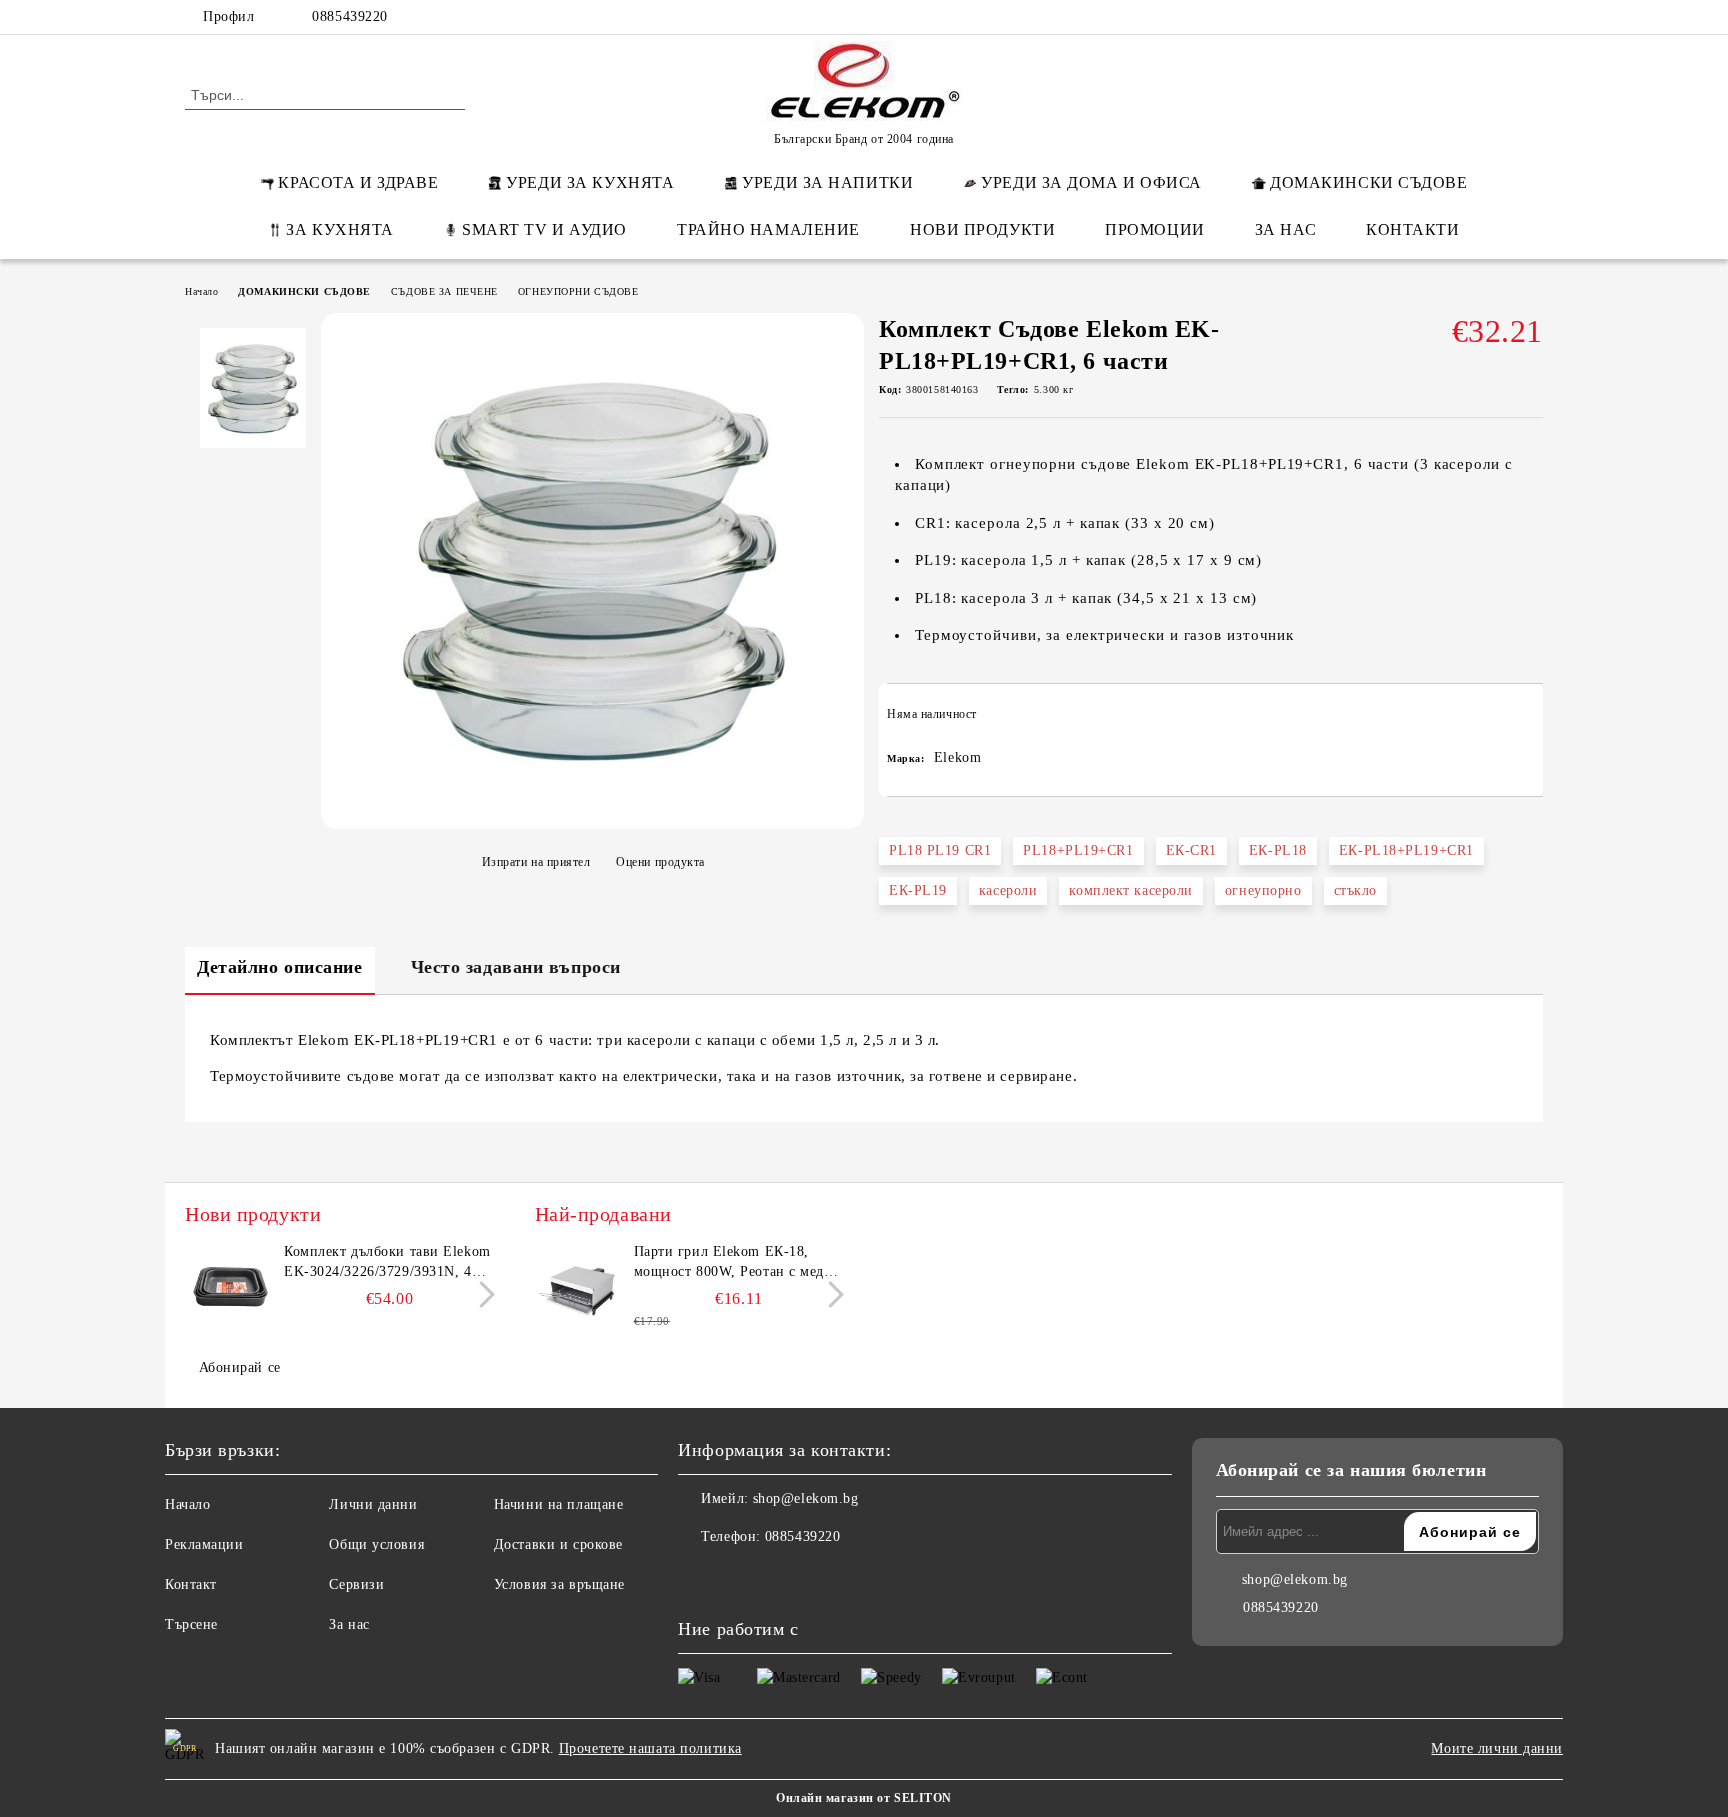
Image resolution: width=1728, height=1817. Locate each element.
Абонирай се (240, 1367)
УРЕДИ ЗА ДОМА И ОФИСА (1091, 182)
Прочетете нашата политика (650, 1748)
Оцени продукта (660, 862)
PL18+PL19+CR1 (1078, 850)
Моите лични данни (1497, 1748)
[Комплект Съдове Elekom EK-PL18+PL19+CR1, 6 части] (592, 818)
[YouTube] (1532, 17)
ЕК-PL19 (918, 890)
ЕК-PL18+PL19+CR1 (1406, 850)
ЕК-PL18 (1278, 850)
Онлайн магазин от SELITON (864, 1798)
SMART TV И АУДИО (544, 229)
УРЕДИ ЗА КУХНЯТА (590, 182)
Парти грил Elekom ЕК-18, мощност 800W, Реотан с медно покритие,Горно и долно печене (739, 1263)
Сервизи (356, 1584)
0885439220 (350, 16)
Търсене (191, 1624)
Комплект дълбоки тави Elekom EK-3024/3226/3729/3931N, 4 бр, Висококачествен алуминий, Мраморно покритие (388, 1263)
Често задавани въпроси (516, 967)
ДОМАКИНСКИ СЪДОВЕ (1369, 182)
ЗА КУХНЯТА (340, 229)
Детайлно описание (280, 967)
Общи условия (376, 1544)
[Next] (481, 1294)
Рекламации (204, 1544)
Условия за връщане (559, 1584)
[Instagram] (1502, 17)
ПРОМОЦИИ (1154, 229)
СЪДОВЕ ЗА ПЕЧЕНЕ (444, 291)
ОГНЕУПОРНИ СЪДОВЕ (578, 291)
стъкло (1355, 890)
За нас (349, 1624)
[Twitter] (1472, 17)
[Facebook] (1412, 17)
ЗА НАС (1285, 229)
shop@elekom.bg (806, 1498)
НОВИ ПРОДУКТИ (982, 229)
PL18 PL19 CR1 (940, 850)
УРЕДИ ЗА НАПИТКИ (827, 182)
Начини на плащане (559, 1504)
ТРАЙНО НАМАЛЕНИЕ (768, 229)
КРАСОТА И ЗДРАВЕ (358, 182)
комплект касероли (1131, 890)
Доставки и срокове (558, 1544)
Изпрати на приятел (536, 862)
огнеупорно (1263, 890)
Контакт (191, 1584)
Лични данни (373, 1504)
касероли (1008, 890)
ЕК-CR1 (1191, 850)
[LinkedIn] (1442, 17)
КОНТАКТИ (1412, 229)
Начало (201, 291)
